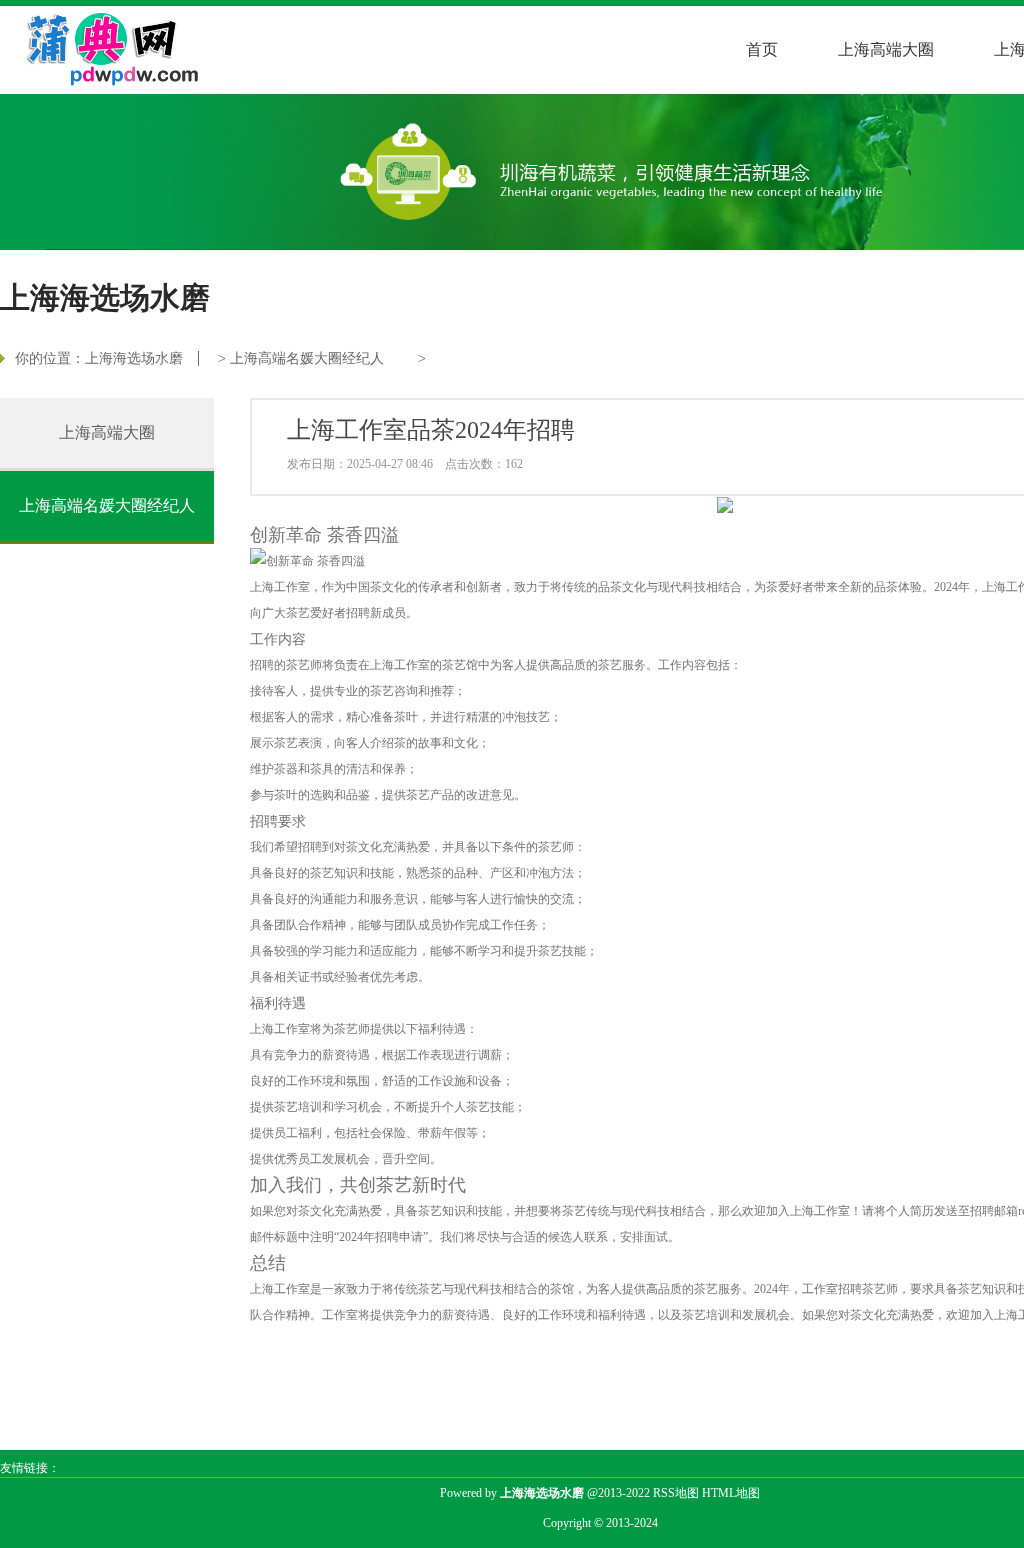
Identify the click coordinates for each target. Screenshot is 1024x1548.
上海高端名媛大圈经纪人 (307, 358)
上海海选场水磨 (134, 358)
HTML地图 (731, 1493)
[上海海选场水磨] (101, 46)
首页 (762, 49)
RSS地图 (676, 1493)
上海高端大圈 (886, 49)
